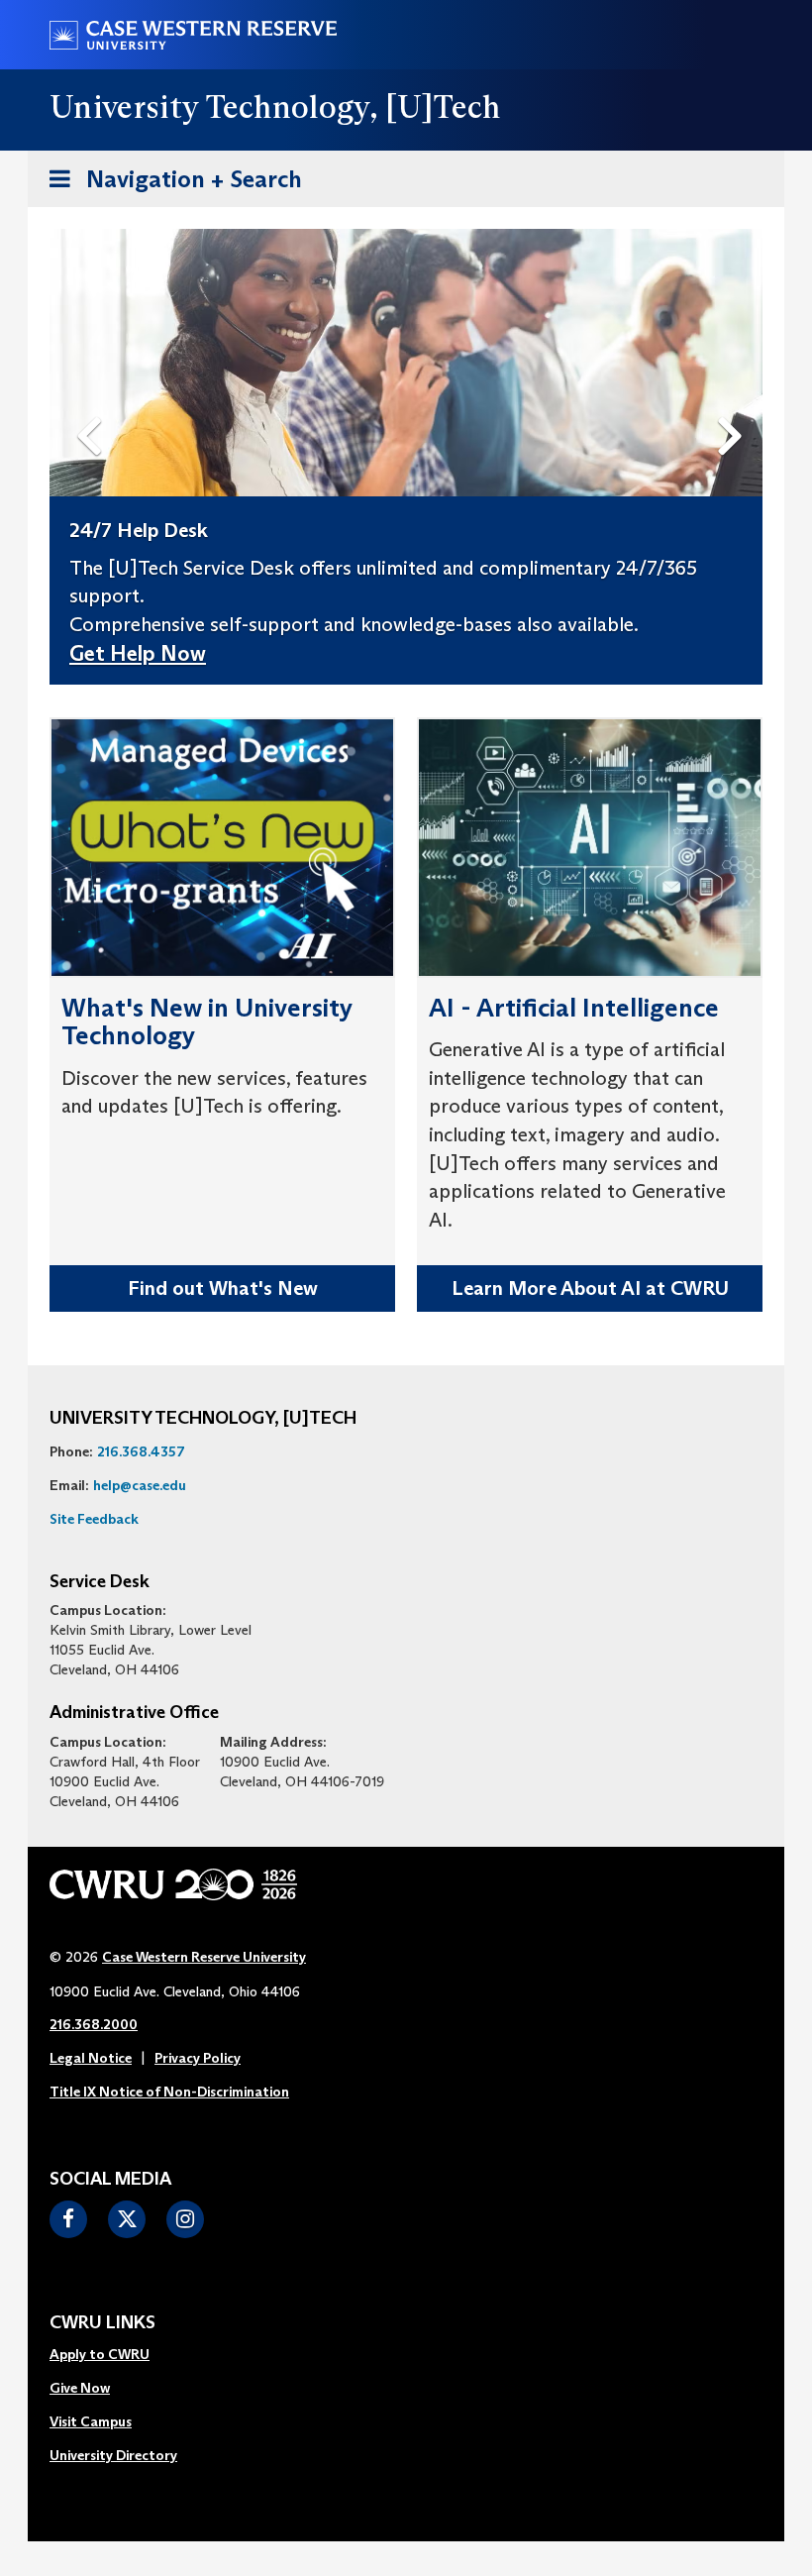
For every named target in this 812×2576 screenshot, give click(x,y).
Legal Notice (91, 2058)
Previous (93, 403)
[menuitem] (113, 2355)
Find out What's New (223, 1288)
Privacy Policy (198, 2058)
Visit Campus (91, 2421)
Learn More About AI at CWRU (590, 1288)
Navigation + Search (169, 185)
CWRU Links (102, 2323)
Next (735, 403)
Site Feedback (94, 1519)
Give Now (80, 2388)
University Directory (113, 2455)
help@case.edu (140, 1485)
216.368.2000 (94, 2024)
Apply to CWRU (100, 2354)
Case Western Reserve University (204, 1957)
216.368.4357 (141, 1451)
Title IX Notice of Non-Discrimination (169, 2092)
